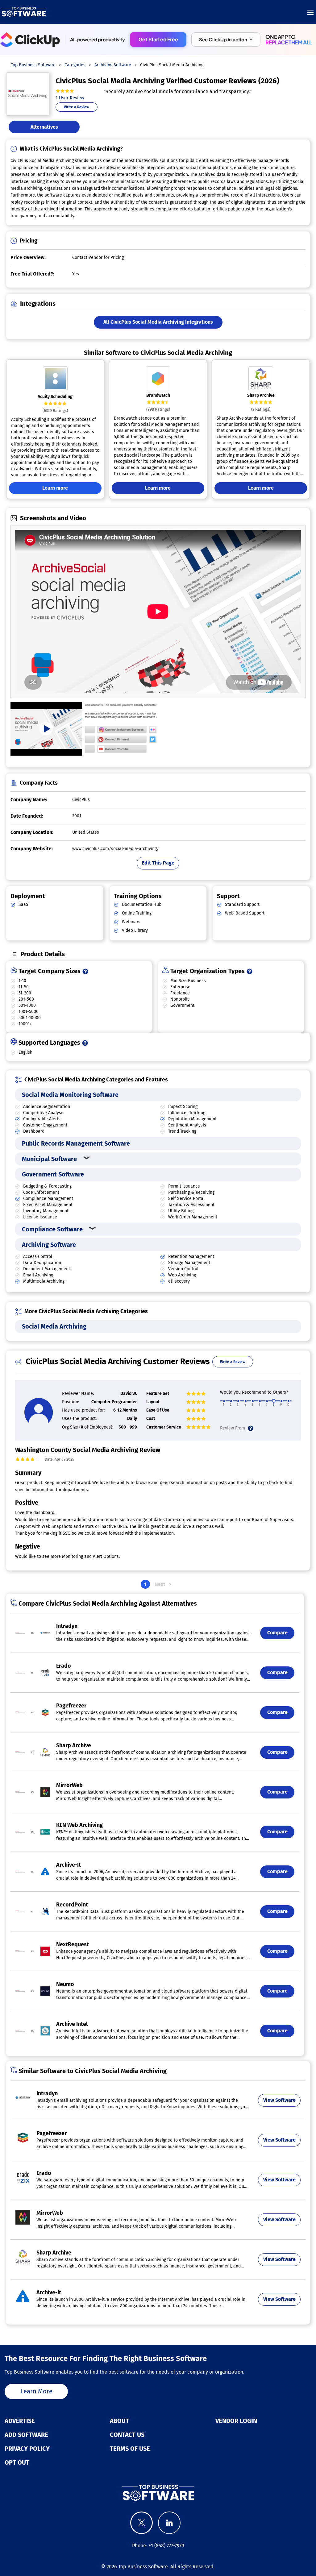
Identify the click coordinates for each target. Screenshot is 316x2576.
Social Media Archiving (54, 1326)
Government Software (53, 1174)
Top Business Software (143, 2567)
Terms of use (130, 2449)
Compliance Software (52, 1229)
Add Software (26, 2435)
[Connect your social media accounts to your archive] (121, 729)
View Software (279, 2100)
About (119, 2421)
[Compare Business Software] (158, 2493)
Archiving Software (49, 1245)
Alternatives (44, 127)
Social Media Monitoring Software (70, 1095)
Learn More (36, 2391)
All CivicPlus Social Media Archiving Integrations (158, 322)
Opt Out (17, 2462)
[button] (226, 39)
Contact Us (127, 2435)
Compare (277, 1633)
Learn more (55, 488)
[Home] (24, 12)
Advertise (20, 2421)
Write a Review (77, 107)
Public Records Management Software (76, 1143)
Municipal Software (49, 1159)
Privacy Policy (27, 2449)
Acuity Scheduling (55, 397)
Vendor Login (236, 2421)
